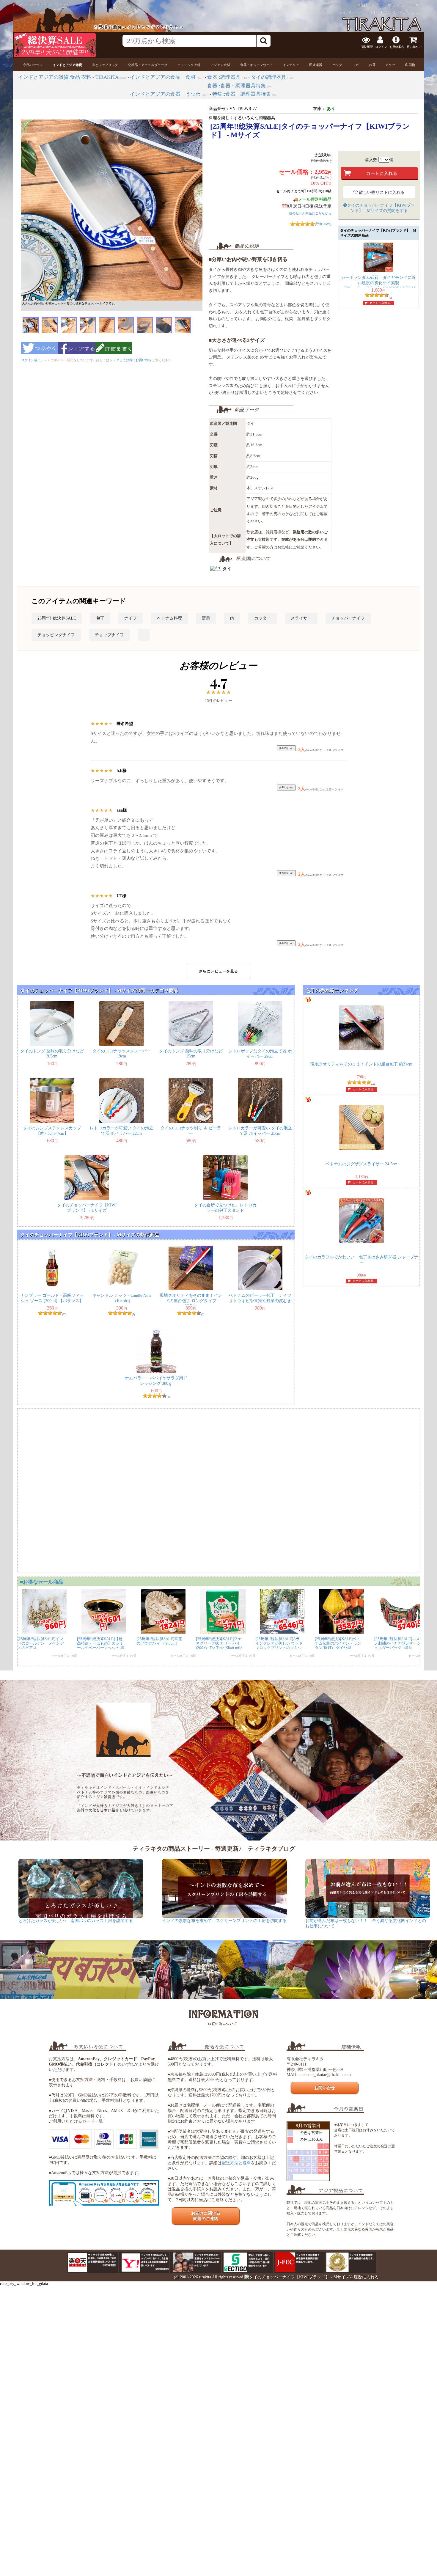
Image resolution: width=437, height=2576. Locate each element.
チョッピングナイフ (56, 635)
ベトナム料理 (169, 618)
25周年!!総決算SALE (57, 618)
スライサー (301, 618)
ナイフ (131, 618)
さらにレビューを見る (218, 971)
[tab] (33, 65)
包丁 (100, 618)
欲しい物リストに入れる (381, 192)
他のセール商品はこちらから (310, 213)
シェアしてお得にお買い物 (129, 360)
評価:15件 (323, 224)
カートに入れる (380, 303)
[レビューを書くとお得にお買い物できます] (114, 356)
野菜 (206, 618)
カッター (262, 618)
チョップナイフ (109, 635)
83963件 (418, 5)
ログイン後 (29, 360)
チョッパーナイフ (348, 618)
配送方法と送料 (236, 2163)
